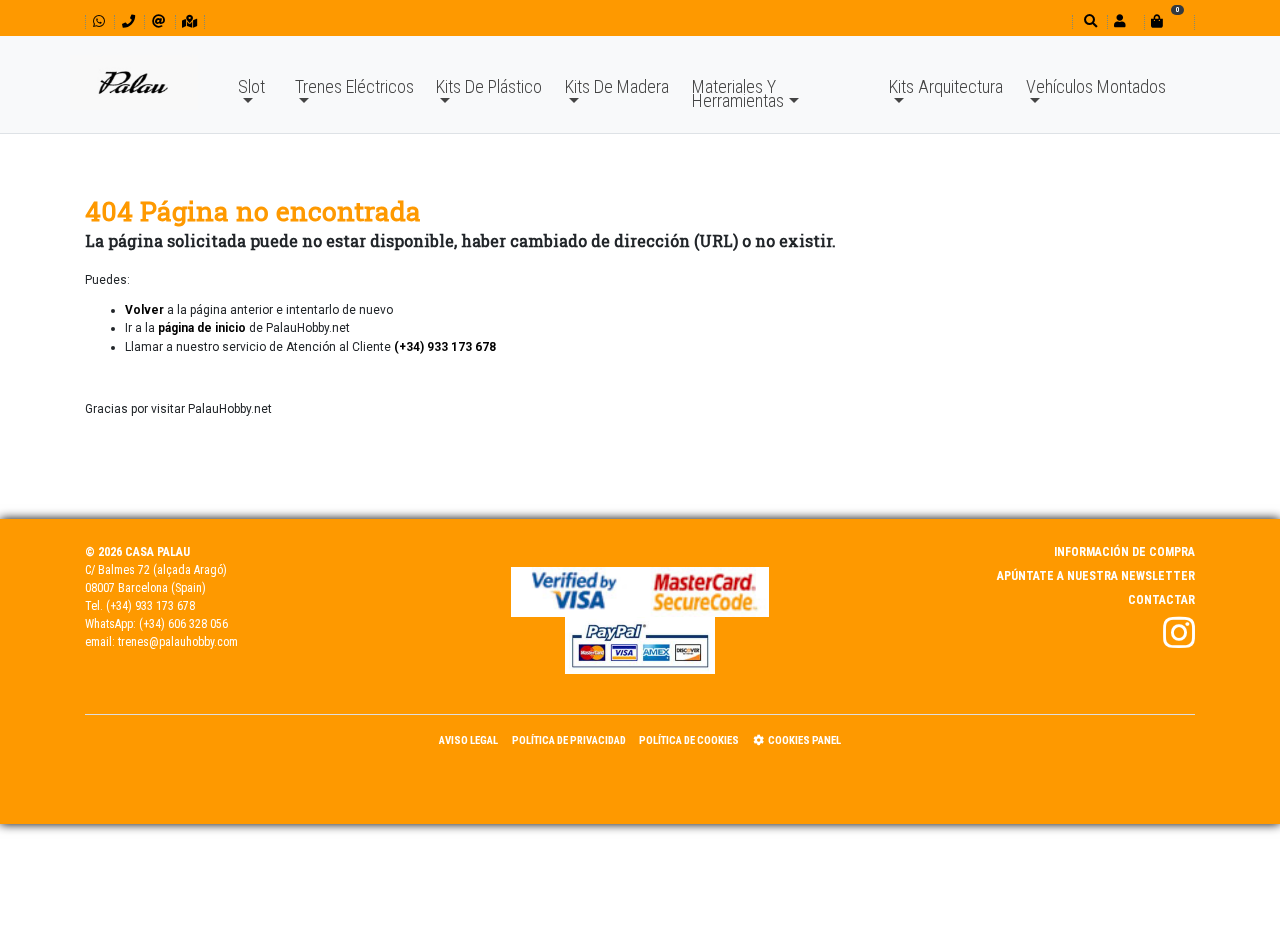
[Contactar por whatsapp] (99, 21)
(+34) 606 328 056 (183, 624)
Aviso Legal (468, 740)
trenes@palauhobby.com (178, 642)
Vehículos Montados (1096, 86)
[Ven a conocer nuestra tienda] (189, 21)
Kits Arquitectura (946, 86)
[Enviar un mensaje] (158, 21)
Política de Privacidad (569, 740)
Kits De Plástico (489, 86)
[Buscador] (1088, 21)
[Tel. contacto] (128, 21)
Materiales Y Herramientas (738, 93)
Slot (251, 86)
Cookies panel (804, 740)
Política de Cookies (689, 740)
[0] (1169, 21)
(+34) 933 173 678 (150, 606)
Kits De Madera (617, 86)
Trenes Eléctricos (354, 86)
